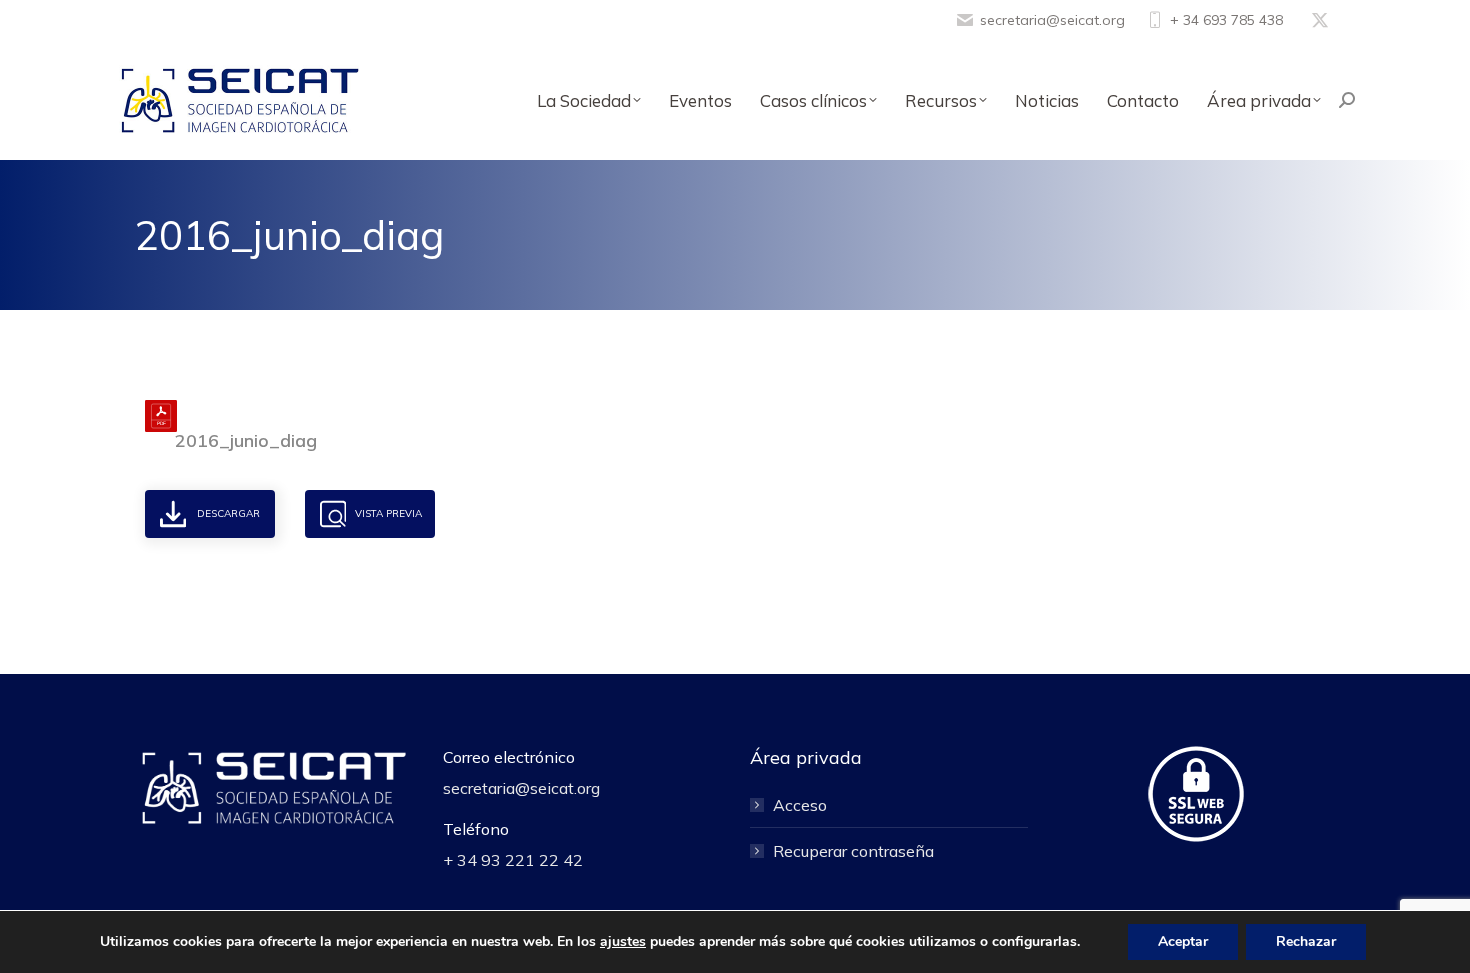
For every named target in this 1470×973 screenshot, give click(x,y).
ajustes (623, 942)
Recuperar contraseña (853, 851)
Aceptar (1183, 941)
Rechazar (1306, 941)
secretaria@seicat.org (1052, 20)
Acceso (800, 805)
